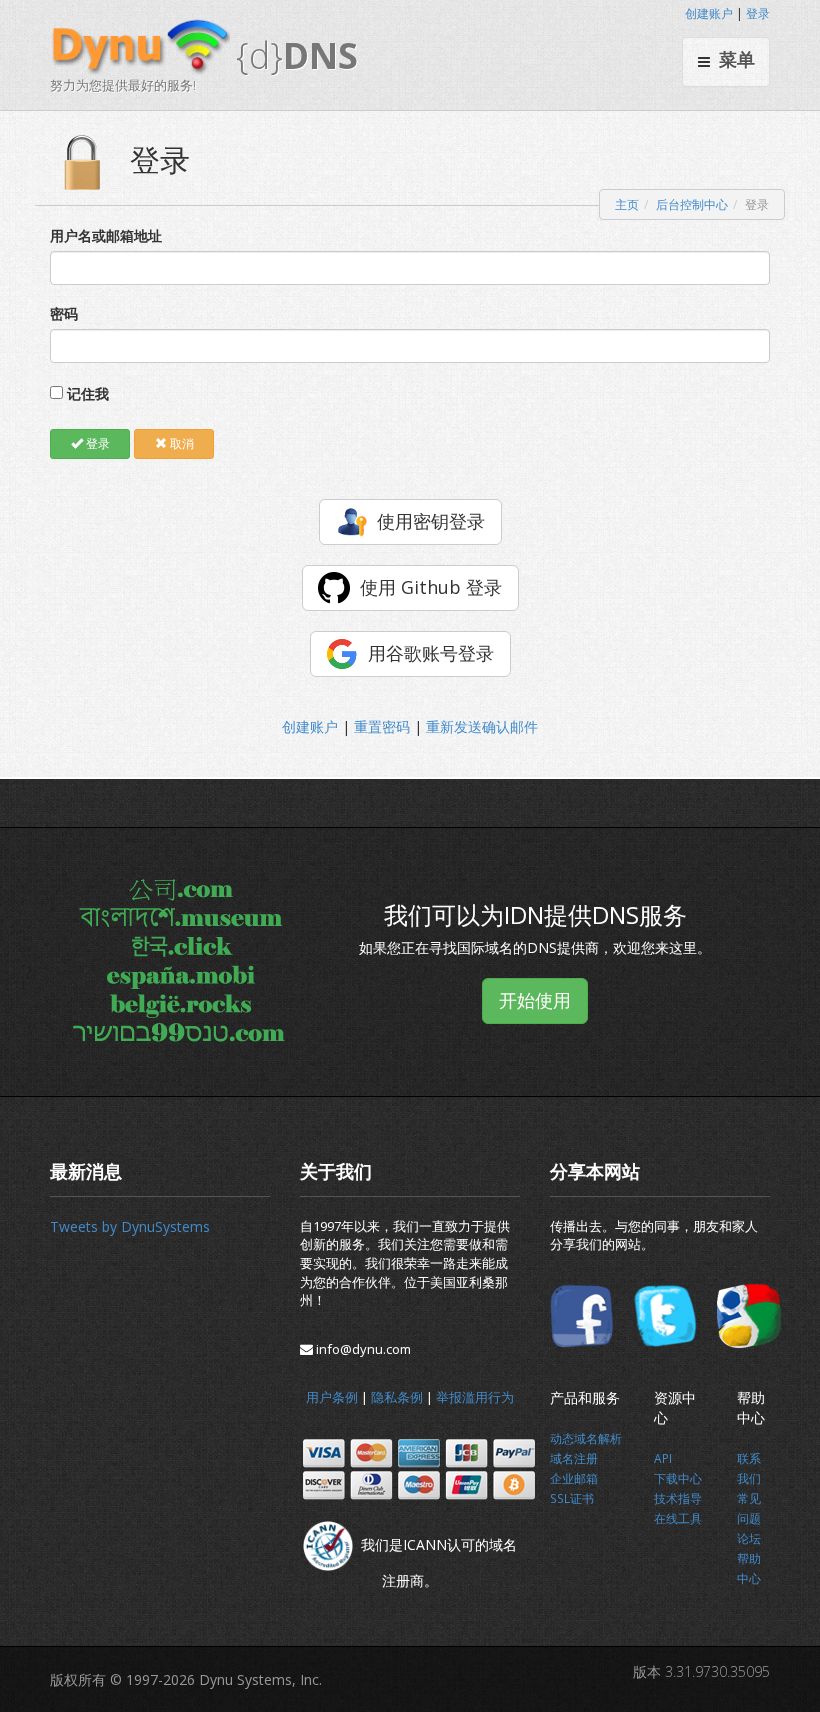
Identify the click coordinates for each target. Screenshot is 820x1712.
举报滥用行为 (475, 1397)
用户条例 (332, 1397)
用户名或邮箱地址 (106, 235)
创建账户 (709, 13)
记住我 (88, 393)
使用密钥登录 (431, 521)
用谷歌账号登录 (431, 653)
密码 (64, 313)
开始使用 (535, 1000)
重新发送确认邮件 (482, 726)
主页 (627, 204)
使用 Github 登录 (431, 587)
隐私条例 (397, 1397)
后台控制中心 (692, 204)
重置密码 (382, 726)
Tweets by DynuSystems (130, 1226)
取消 (180, 443)
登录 (758, 13)
